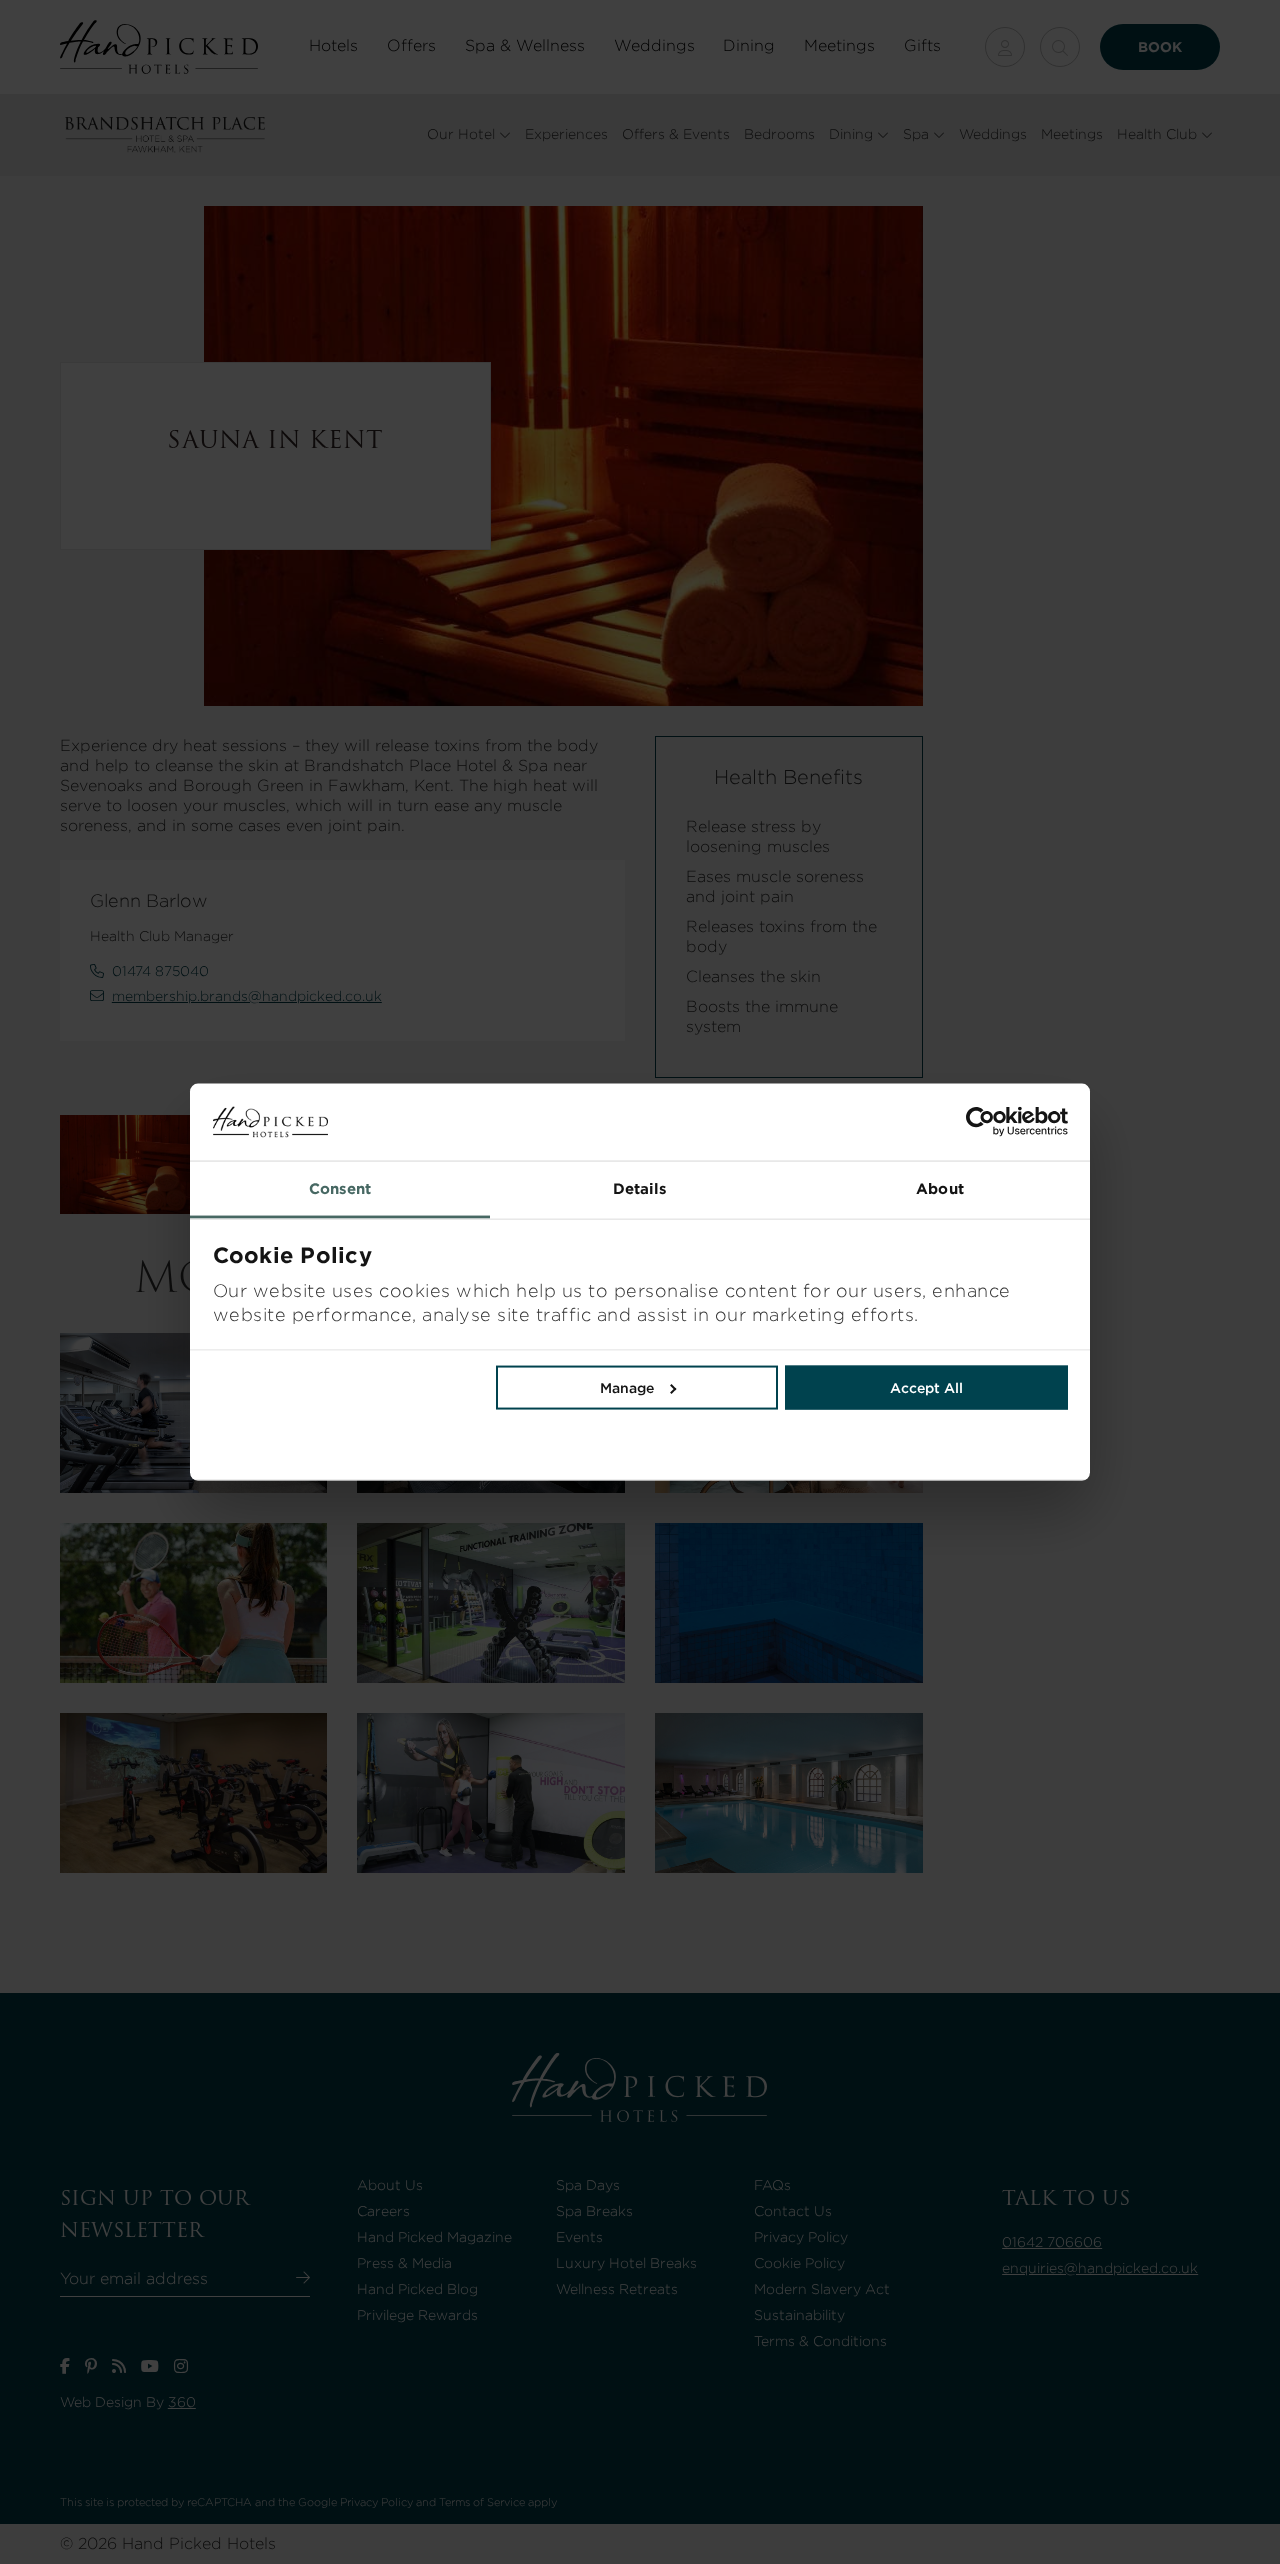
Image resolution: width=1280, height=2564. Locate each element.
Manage (627, 1387)
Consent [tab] (340, 1188)
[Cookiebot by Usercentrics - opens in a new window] (854, 1122)
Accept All (926, 1387)
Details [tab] (640, 1188)
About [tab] (940, 1188)
